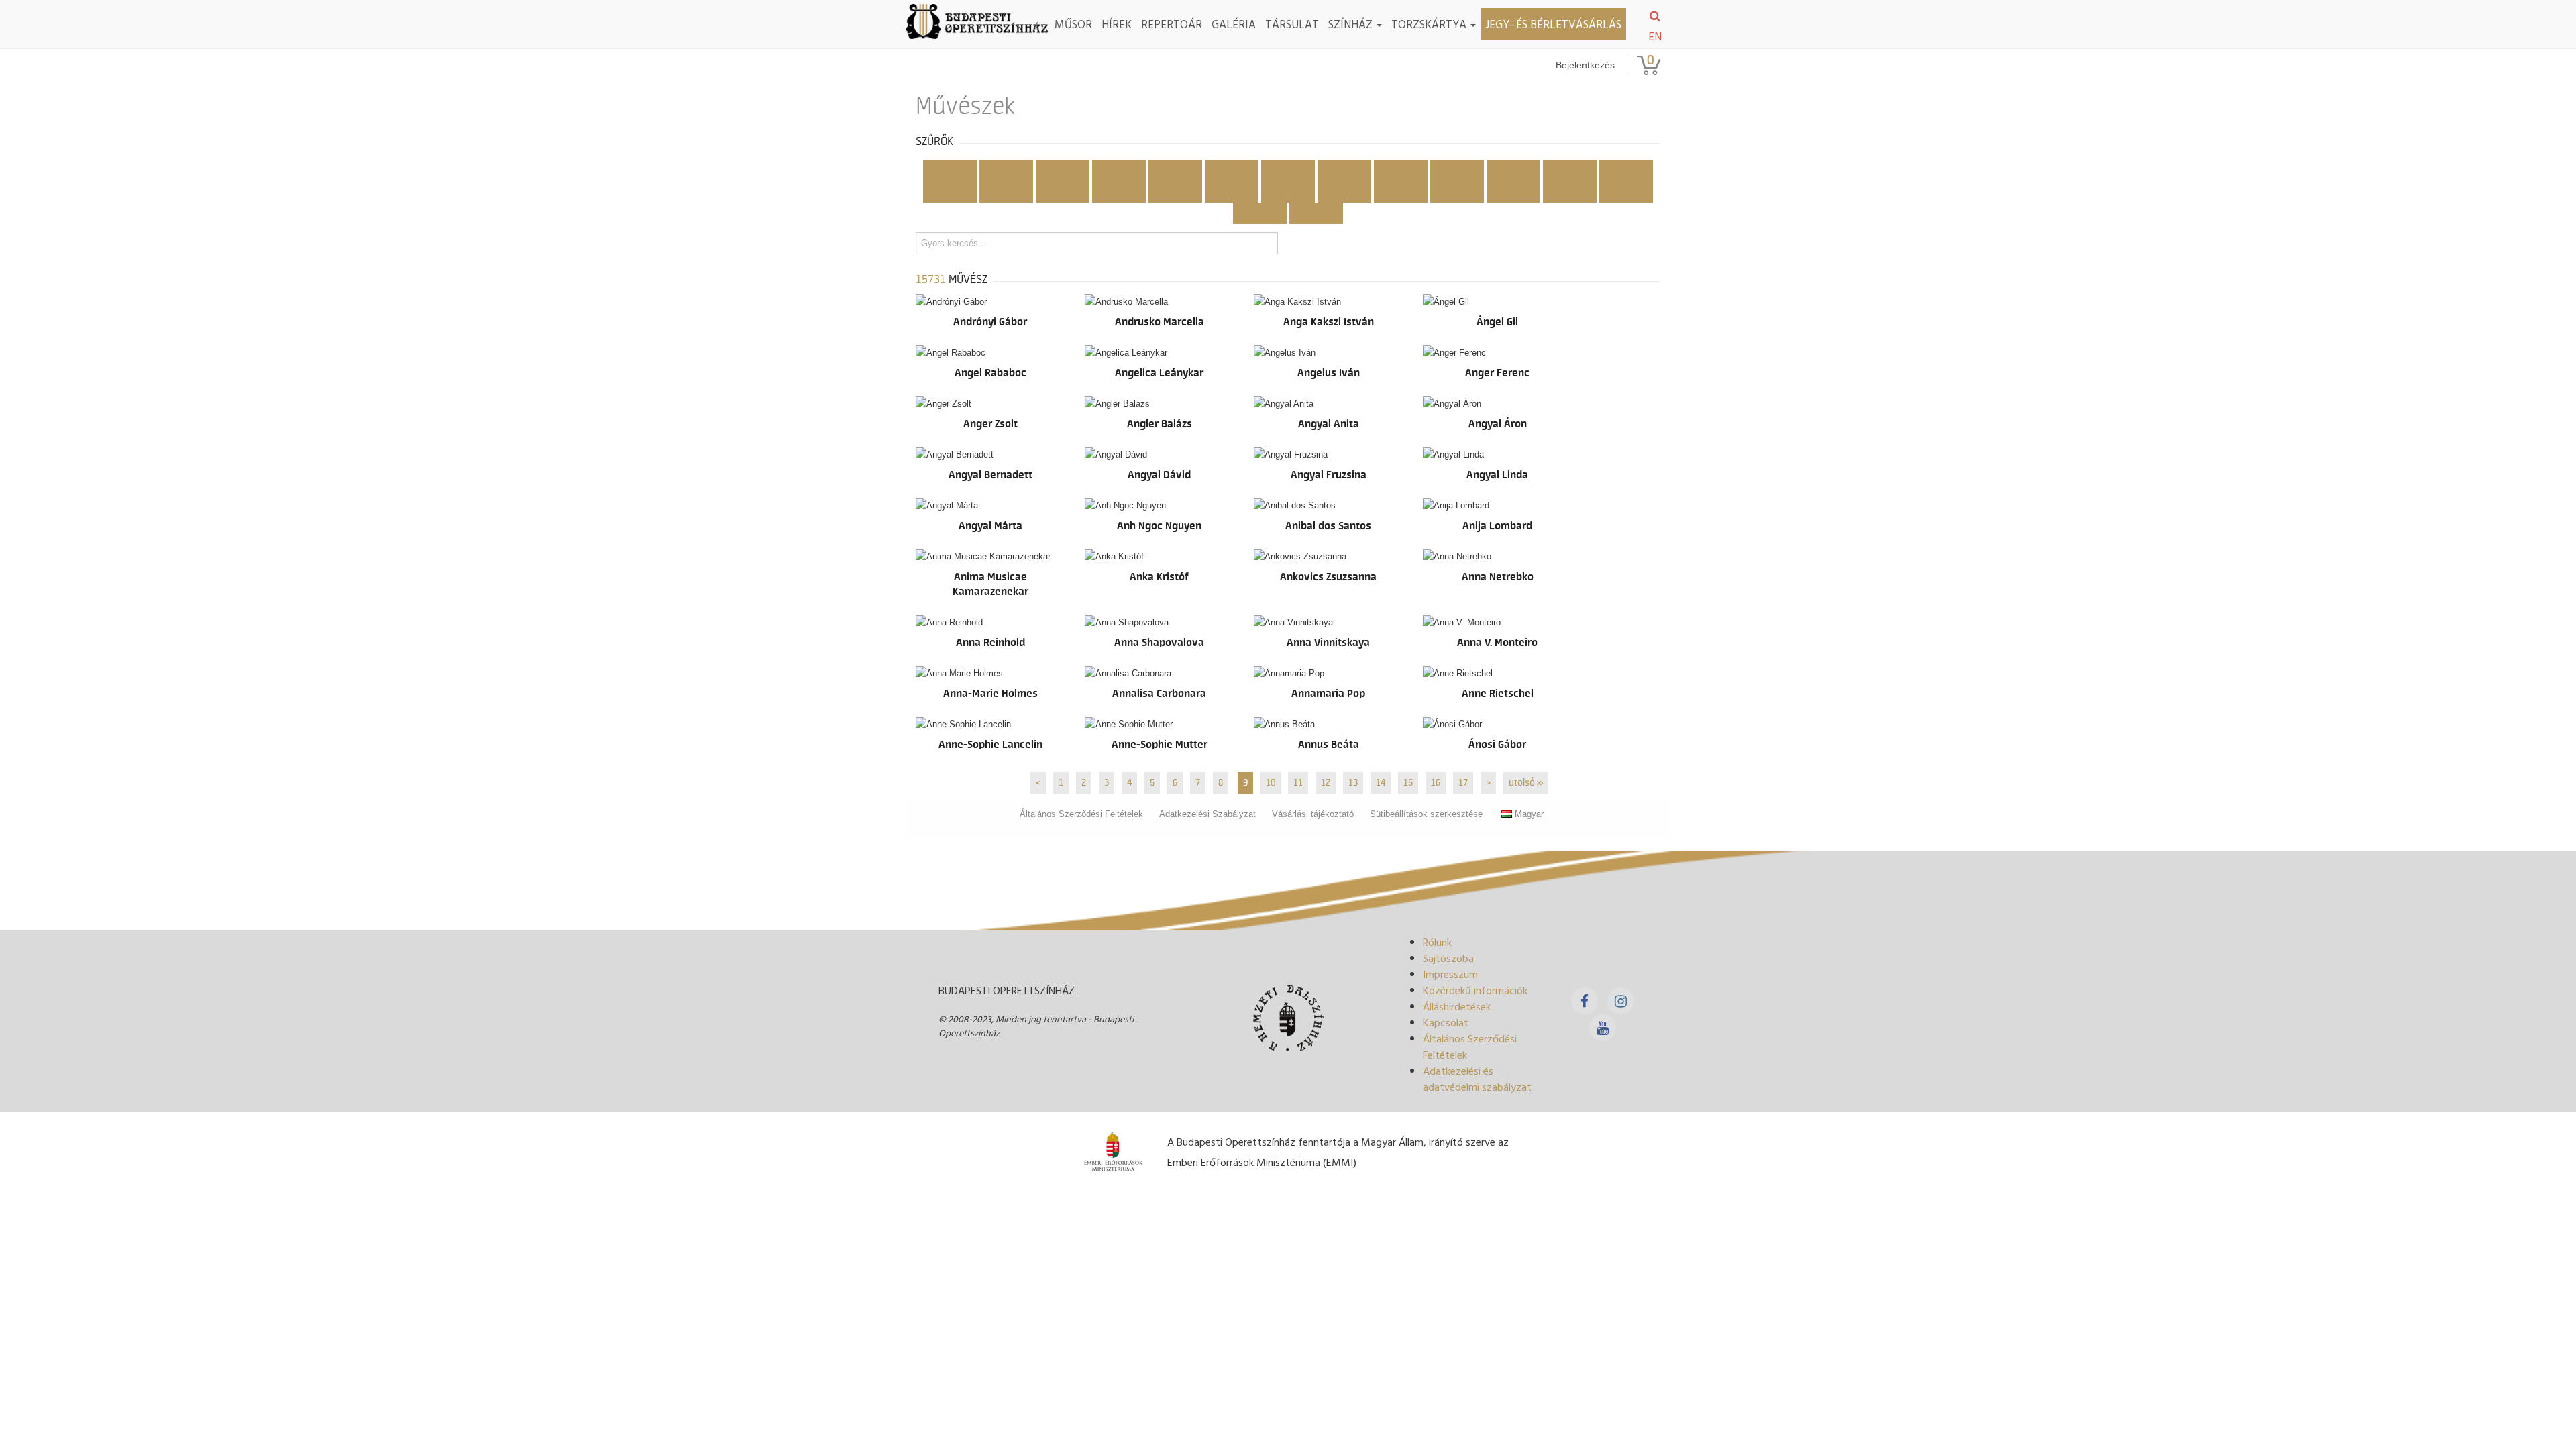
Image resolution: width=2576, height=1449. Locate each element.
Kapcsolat (1446, 1022)
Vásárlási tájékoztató (1313, 814)
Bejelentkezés (1585, 65)
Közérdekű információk (1475, 990)
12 (1326, 783)
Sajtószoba (1448, 958)
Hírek (1117, 24)
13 (1353, 783)
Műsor (1073, 24)
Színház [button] (1352, 24)
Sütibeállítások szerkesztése (1426, 814)
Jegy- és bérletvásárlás (1553, 24)
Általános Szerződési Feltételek (1081, 814)
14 (1381, 783)
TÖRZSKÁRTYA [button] (1430, 24)
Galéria (1234, 24)
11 (1298, 783)
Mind (950, 170)
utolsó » (1526, 783)
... (1317, 213)
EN (1655, 36)
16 (1436, 783)
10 (1271, 783)
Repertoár (1172, 24)
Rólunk (1437, 942)
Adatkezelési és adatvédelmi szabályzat (1477, 1079)
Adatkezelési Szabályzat (1207, 814)
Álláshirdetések (1457, 1006)
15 (1408, 783)
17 (1463, 783)
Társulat (1292, 24)
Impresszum (1450, 974)
